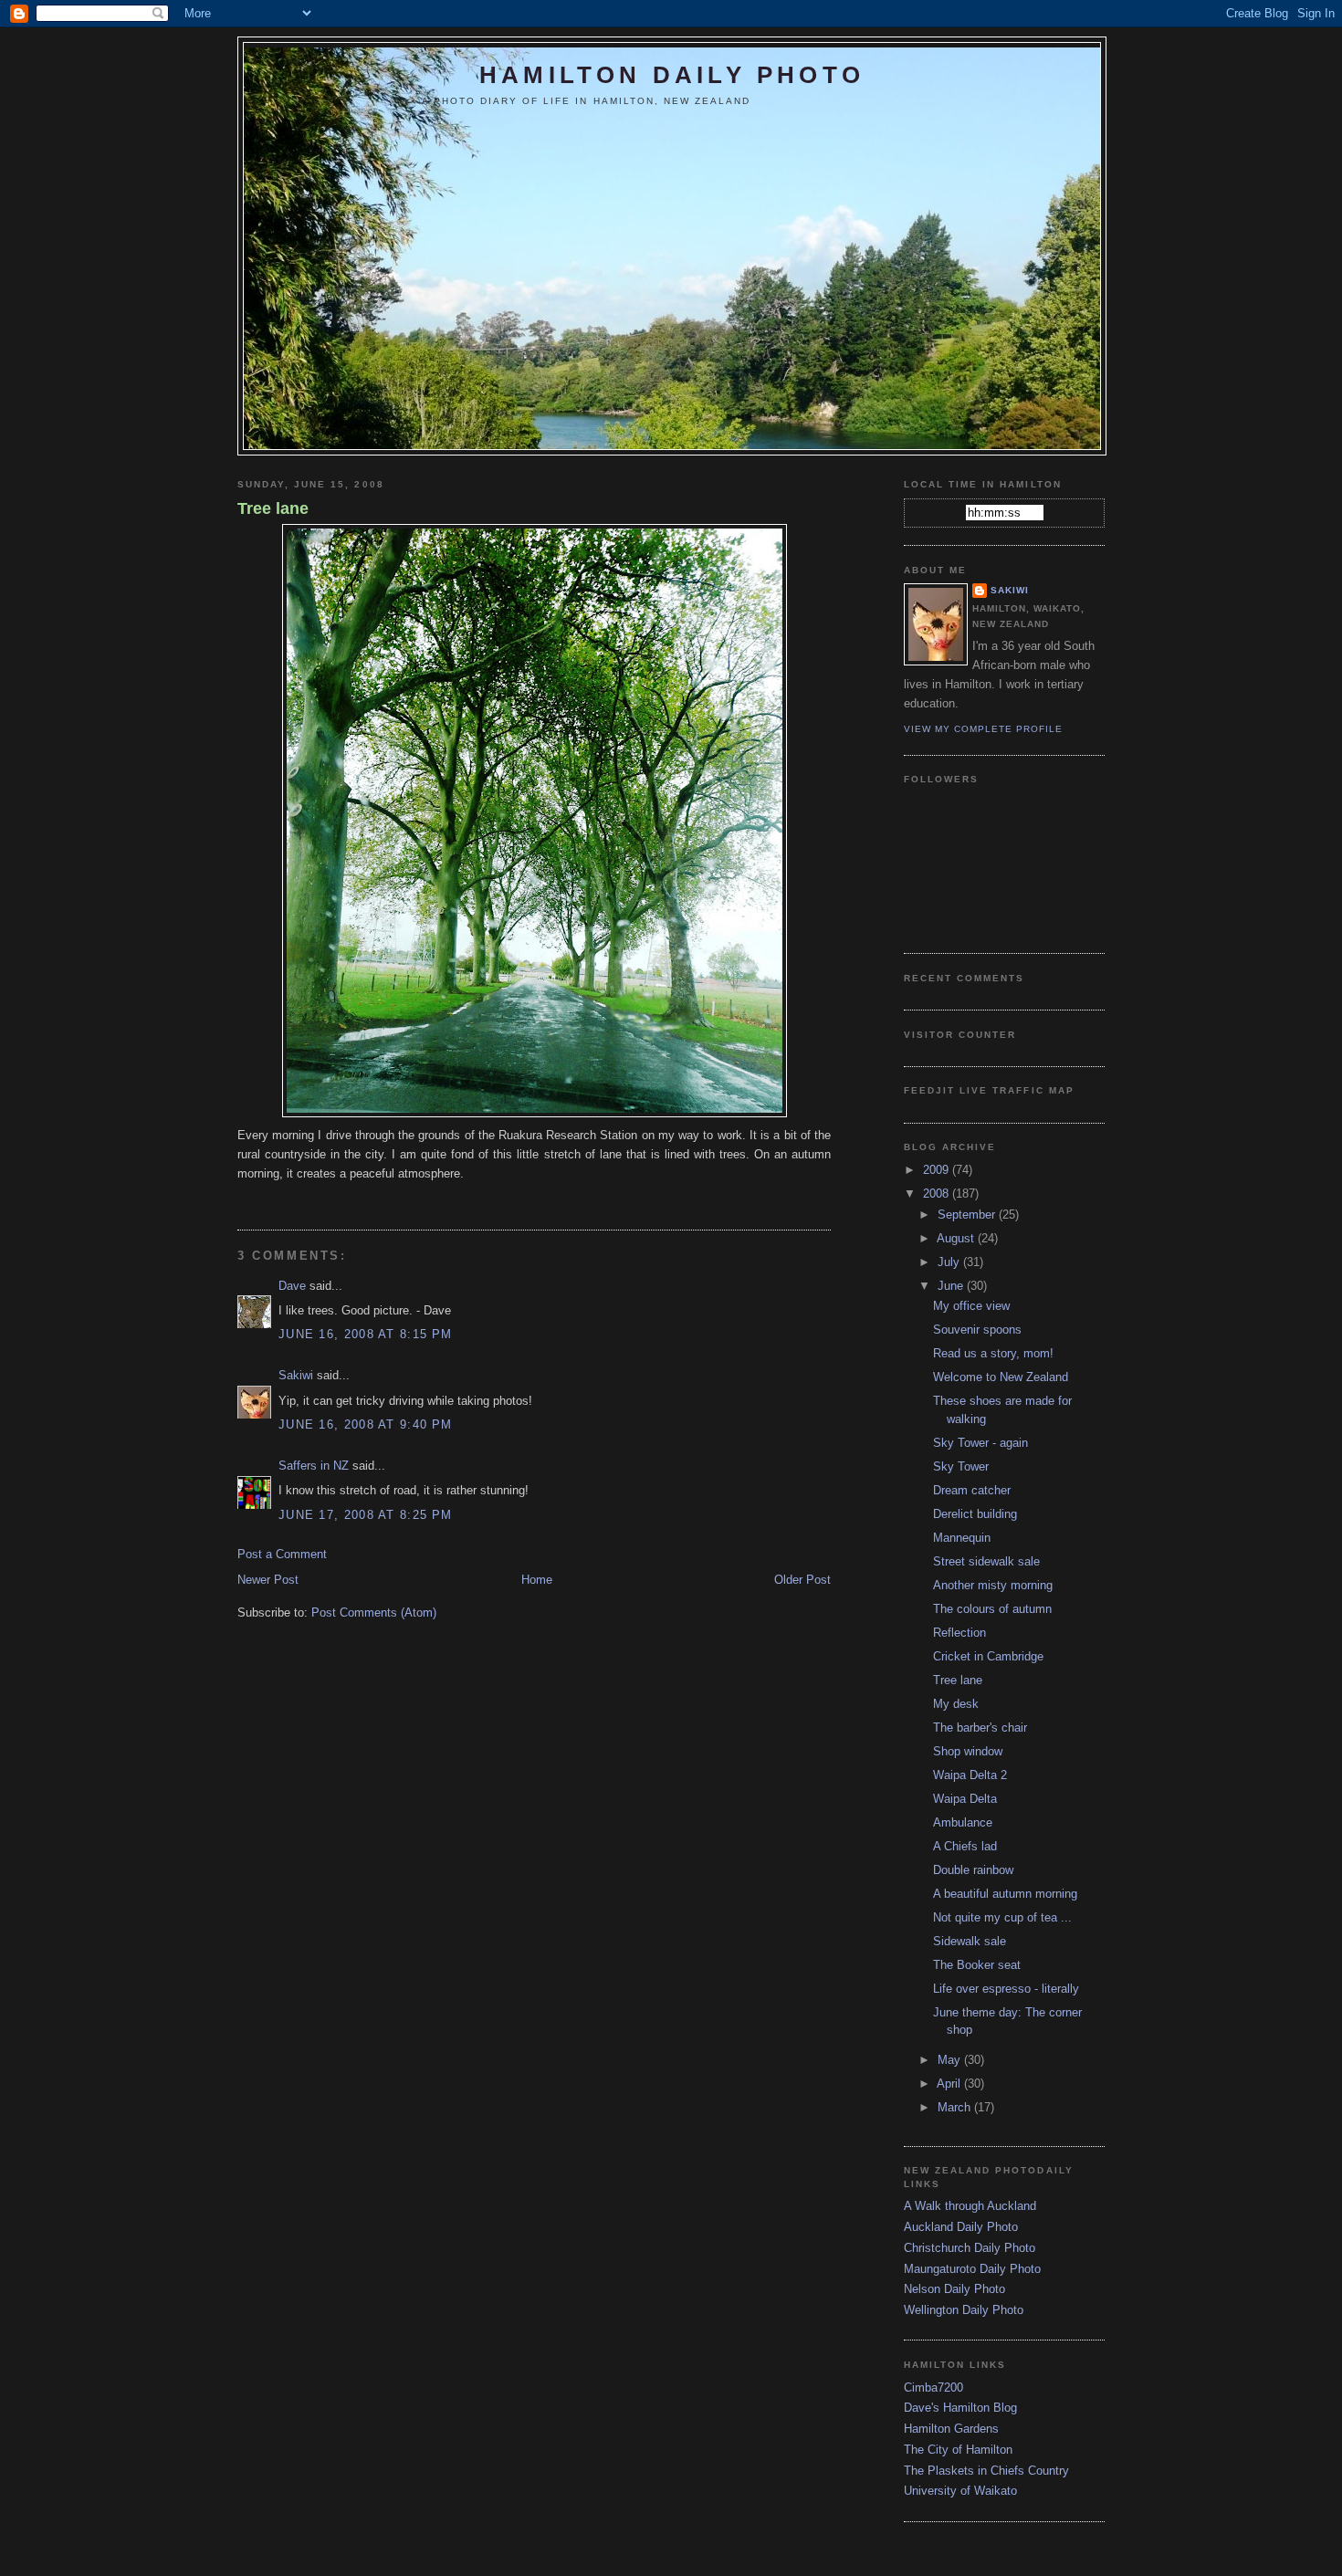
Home (537, 1580)
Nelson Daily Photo (954, 2289)
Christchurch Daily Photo (970, 2248)
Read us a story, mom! (993, 1353)
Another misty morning (993, 1585)
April (950, 2084)
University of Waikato (960, 2491)
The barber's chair (980, 1728)
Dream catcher (972, 1490)
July (950, 1262)
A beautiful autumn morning (1005, 1894)
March (956, 2107)
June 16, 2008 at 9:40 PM (365, 1424)
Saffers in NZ (314, 1466)
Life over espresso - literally (1006, 1989)
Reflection (959, 1633)
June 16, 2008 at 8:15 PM (365, 1334)
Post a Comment (282, 1554)
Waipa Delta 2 (970, 1775)
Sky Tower (961, 1466)
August (957, 1238)
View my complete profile (983, 729)
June (952, 1286)
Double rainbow (973, 1870)
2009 (938, 1170)
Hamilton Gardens (951, 2429)
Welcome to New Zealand (1001, 1377)
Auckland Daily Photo (961, 2227)
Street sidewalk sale (986, 1561)
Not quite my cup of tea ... (1002, 1917)
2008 (938, 1194)
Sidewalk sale (970, 1941)
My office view (971, 1306)
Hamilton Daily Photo (672, 75)
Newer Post (268, 1580)
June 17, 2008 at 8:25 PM (365, 1515)
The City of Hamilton (958, 2450)
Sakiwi (296, 1375)
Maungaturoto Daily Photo (972, 2269)
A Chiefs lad (965, 1846)
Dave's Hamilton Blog (960, 2408)
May (951, 2060)
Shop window (968, 1751)
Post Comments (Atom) (374, 1613)
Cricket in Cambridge (988, 1656)
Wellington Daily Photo (964, 2310)
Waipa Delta (965, 1799)
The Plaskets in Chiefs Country (986, 2471)
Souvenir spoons (977, 1330)
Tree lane (273, 508)
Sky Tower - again (980, 1443)
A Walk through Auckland (970, 2206)
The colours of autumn (992, 1609)
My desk (956, 1704)
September (968, 1215)
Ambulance (963, 1822)
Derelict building (975, 1514)
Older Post (802, 1580)
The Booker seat (977, 1965)
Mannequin (962, 1538)
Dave (292, 1286)
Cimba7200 (933, 2388)
